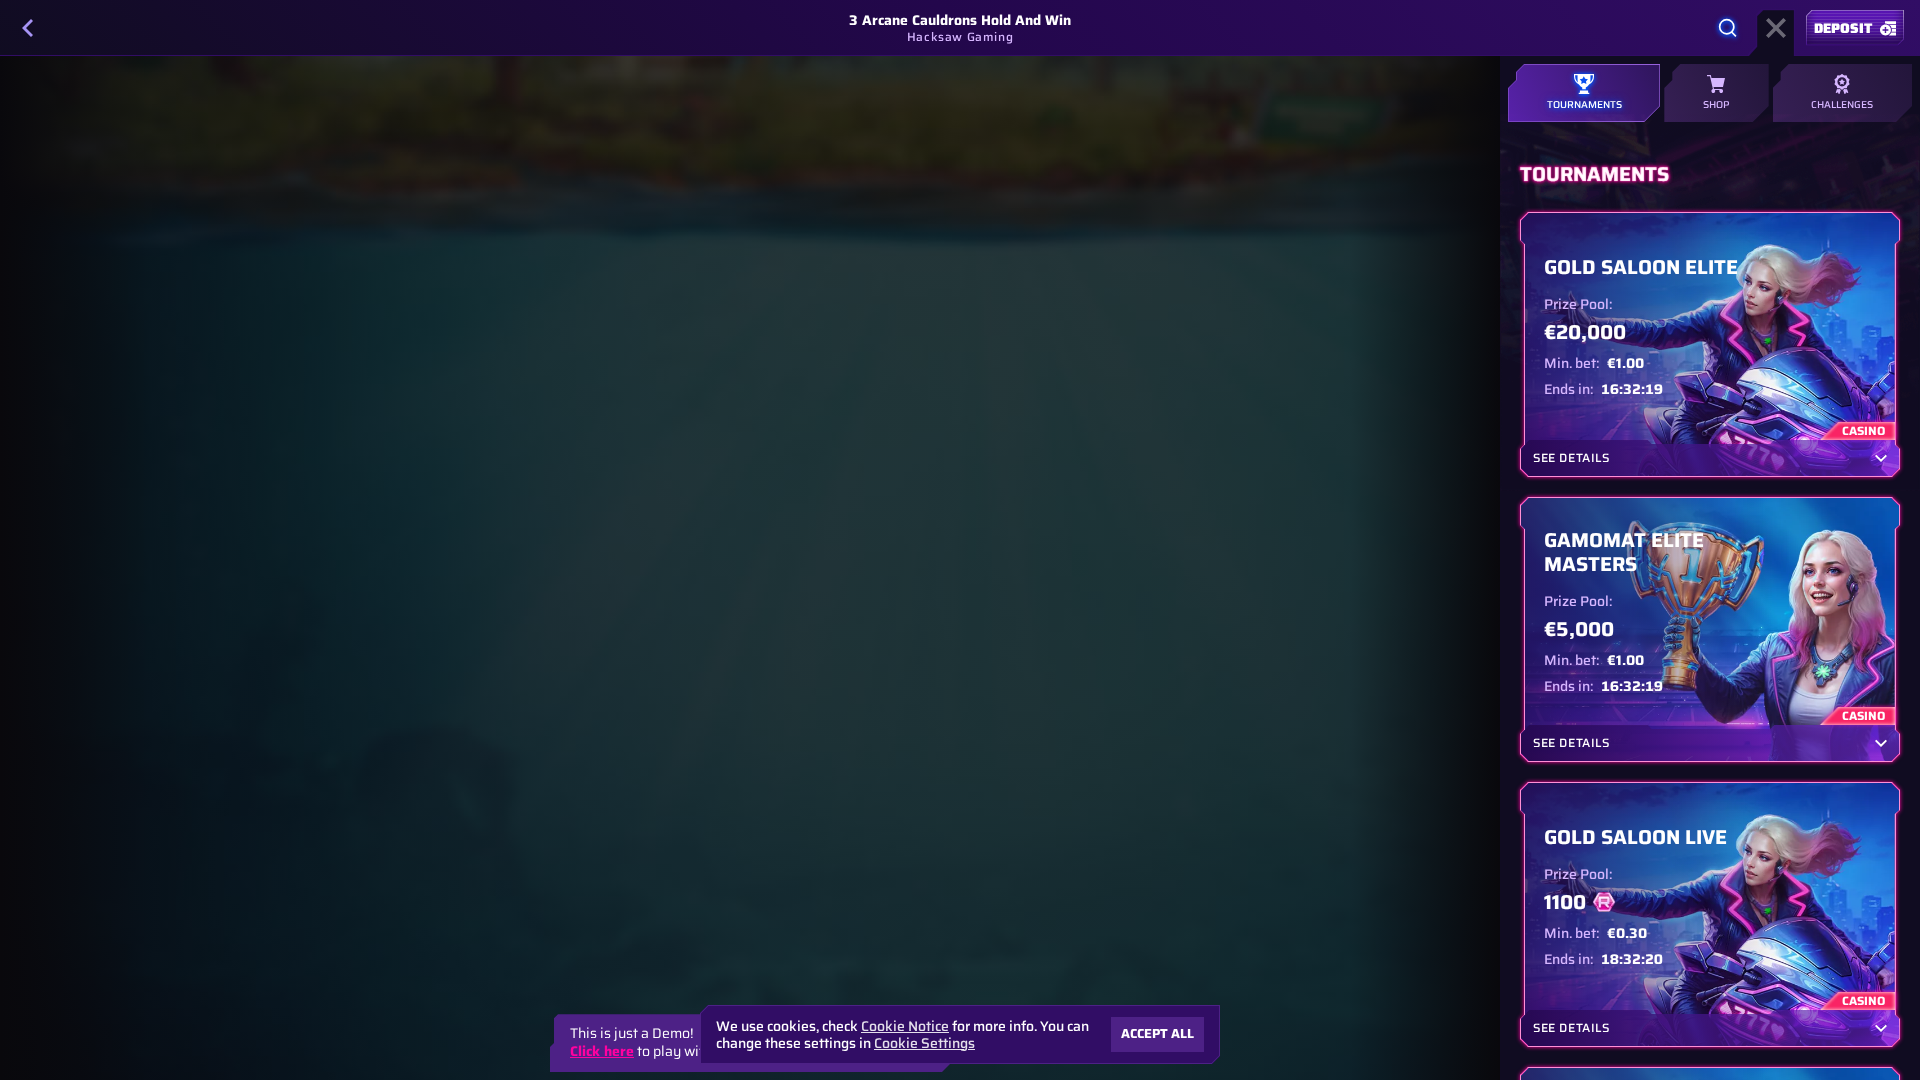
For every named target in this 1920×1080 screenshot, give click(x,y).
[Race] (1776, 28)
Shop (1716, 104)
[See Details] (1881, 458)
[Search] (1728, 28)
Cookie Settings (924, 1043)
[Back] (28, 28)
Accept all (1157, 1033)
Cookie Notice (905, 1026)
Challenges (1842, 104)
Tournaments (1584, 104)
